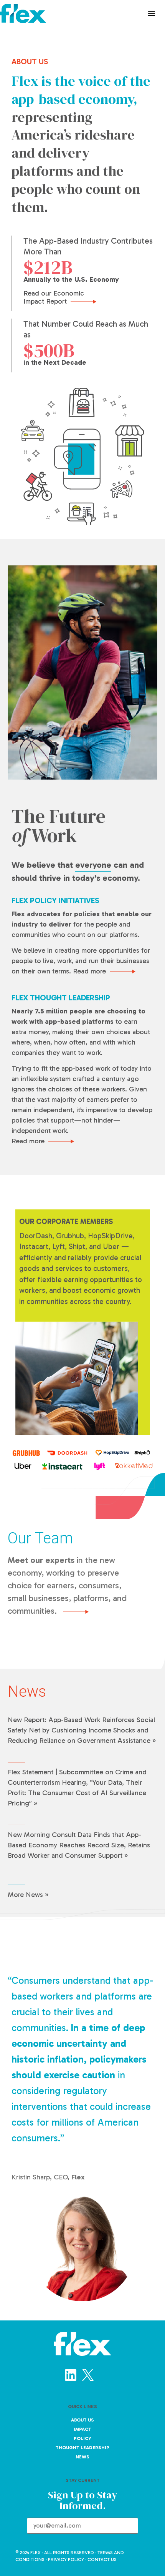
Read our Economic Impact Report (54, 297)
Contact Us (102, 2559)
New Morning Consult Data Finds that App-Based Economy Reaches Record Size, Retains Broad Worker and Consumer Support (79, 1845)
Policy (82, 2438)
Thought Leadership (82, 2448)
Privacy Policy (66, 2559)
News (82, 2457)
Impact (82, 2429)
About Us (82, 2420)
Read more (89, 971)
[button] (152, 13)
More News (25, 1895)
